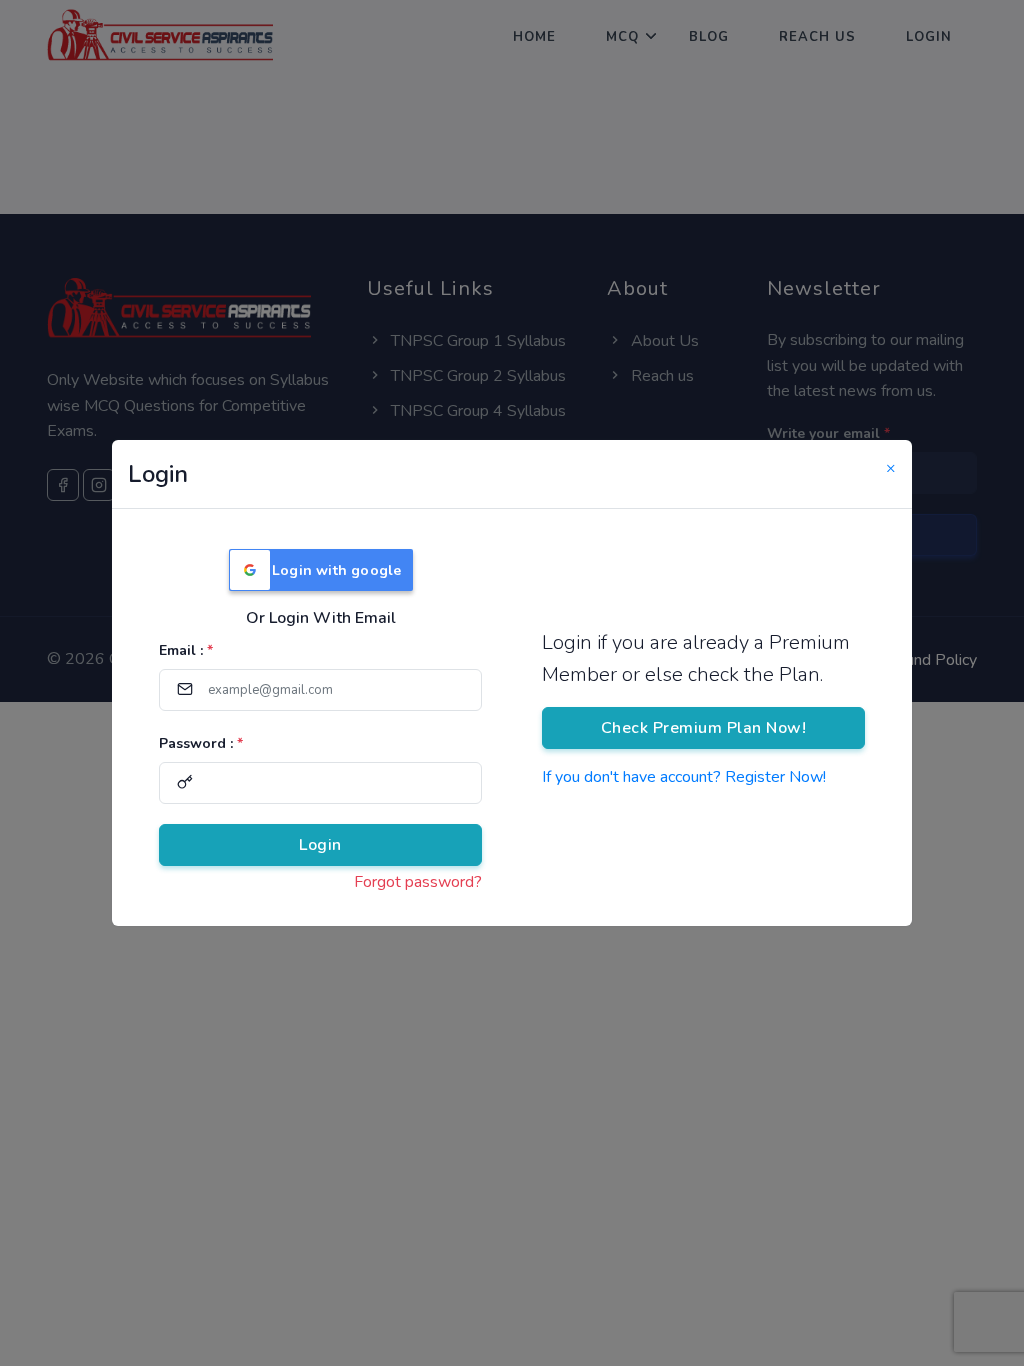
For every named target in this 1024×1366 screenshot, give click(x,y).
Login (320, 845)
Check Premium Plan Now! (704, 728)
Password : (201, 743)
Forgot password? (418, 882)
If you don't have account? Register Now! (684, 777)
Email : (186, 650)
